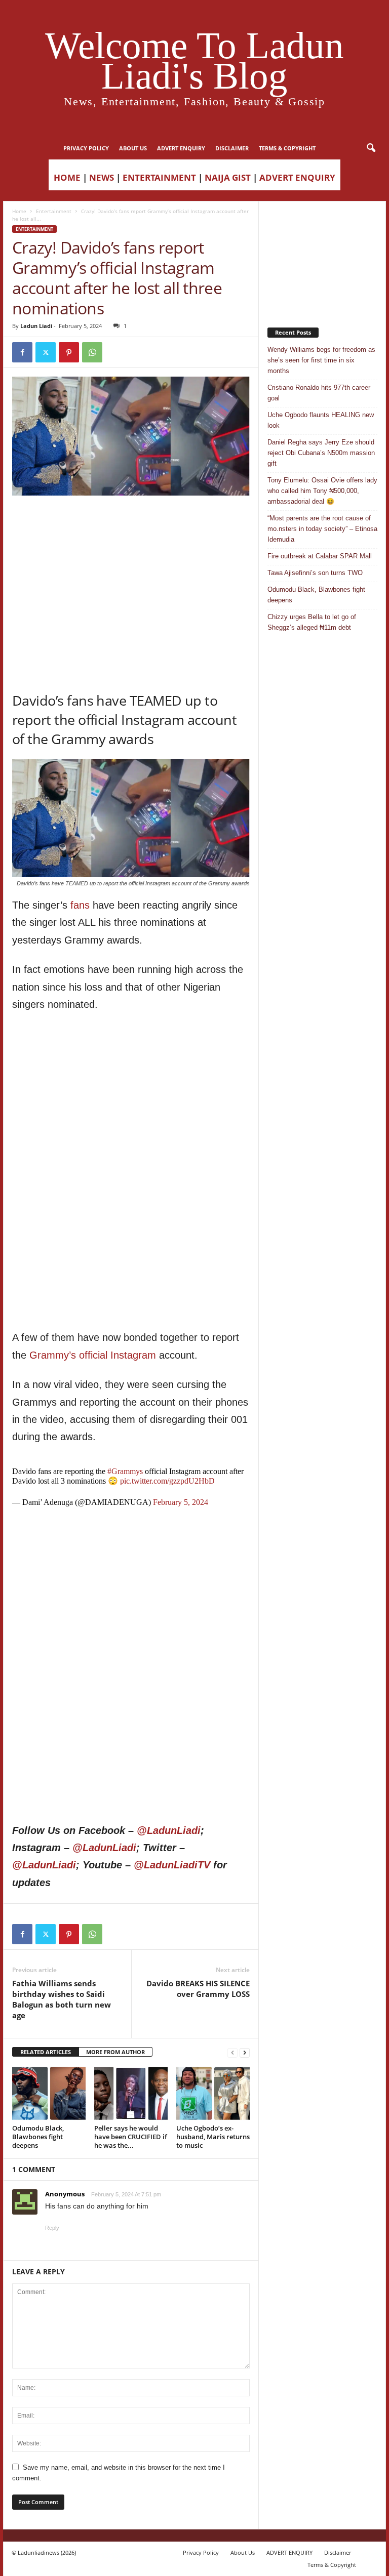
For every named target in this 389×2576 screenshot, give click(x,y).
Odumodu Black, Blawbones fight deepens (38, 2137)
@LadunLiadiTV (172, 1865)
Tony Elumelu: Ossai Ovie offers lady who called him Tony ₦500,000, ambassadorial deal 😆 (322, 491)
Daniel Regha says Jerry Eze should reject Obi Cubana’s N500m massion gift (321, 453)
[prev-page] (232, 2052)
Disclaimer (232, 148)
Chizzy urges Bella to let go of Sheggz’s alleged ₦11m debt (312, 622)
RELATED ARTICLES (46, 2052)
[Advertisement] (131, 521)
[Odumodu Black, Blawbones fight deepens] (49, 2093)
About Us (133, 148)
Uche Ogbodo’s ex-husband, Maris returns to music (213, 2137)
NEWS (102, 177)
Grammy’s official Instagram (93, 1355)
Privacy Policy (86, 148)
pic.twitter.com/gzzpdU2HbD (167, 1481)
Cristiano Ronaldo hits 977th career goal (319, 393)
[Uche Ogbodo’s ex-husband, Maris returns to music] (213, 2093)
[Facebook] (22, 352)
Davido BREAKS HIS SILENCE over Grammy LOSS (198, 1989)
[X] (46, 352)
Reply (52, 2228)
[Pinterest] (69, 352)
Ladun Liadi (36, 326)
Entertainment (54, 211)
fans (80, 905)
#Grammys (125, 1471)
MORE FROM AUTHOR (115, 2052)
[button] (371, 148)
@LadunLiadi (169, 1830)
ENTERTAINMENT (159, 177)
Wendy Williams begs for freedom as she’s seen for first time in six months (321, 360)
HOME (67, 177)
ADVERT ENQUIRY (181, 148)
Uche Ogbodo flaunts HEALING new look (321, 420)
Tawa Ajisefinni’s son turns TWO (315, 573)
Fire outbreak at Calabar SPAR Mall (320, 556)
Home (19, 211)
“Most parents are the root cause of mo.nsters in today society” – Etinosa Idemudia (322, 529)
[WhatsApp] (92, 352)
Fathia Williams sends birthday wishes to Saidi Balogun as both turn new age (62, 1999)
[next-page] (245, 2052)
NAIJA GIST (228, 177)
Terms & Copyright (287, 148)
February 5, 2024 (181, 1502)
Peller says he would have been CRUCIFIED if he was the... (131, 2137)
